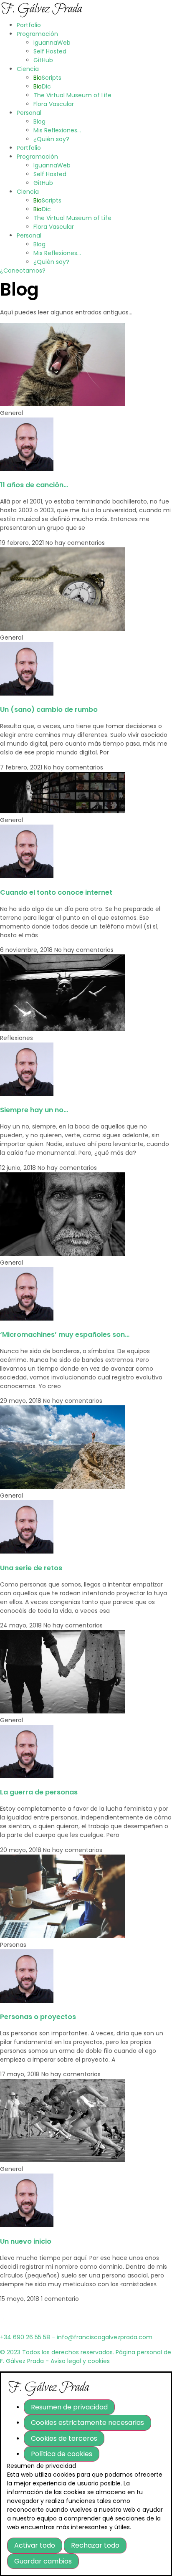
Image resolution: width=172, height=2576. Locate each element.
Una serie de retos (31, 1568)
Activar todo (35, 2545)
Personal (29, 113)
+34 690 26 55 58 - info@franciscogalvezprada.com (76, 2337)
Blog (39, 121)
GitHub (43, 60)
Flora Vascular (54, 104)
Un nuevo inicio (26, 2241)
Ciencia (28, 69)
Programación (37, 34)
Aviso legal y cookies (80, 2361)
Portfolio (29, 25)
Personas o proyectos (38, 2017)
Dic (42, 86)
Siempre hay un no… (34, 1110)
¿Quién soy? (51, 139)
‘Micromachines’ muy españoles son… (65, 1335)
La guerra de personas (39, 1792)
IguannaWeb (52, 43)
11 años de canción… (34, 485)
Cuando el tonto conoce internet (56, 892)
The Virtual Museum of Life (72, 95)
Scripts (47, 78)
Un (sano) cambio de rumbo (49, 710)
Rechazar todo (95, 2545)
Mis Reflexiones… (57, 130)
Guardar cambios (43, 2561)
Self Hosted (50, 51)
